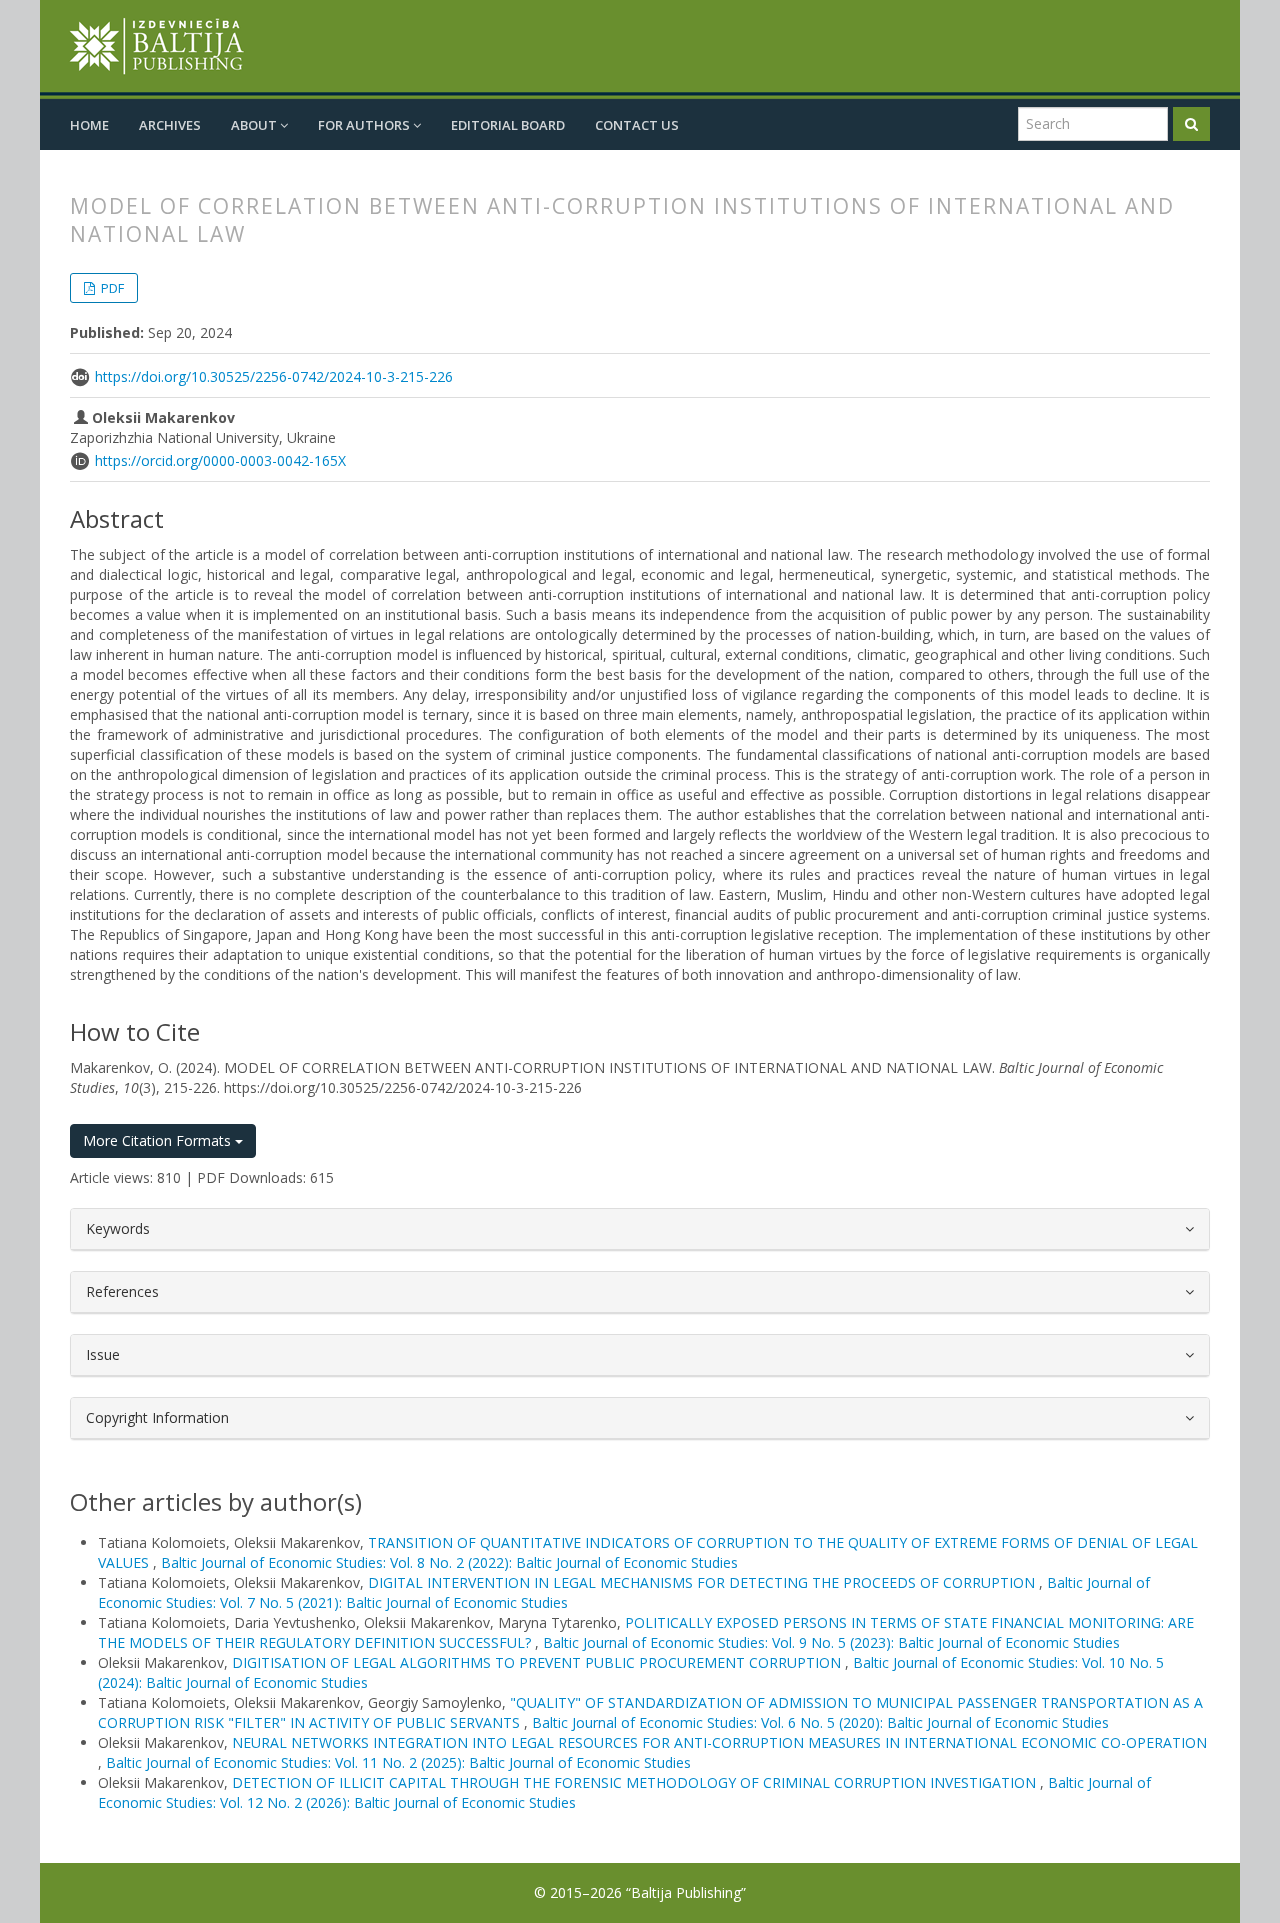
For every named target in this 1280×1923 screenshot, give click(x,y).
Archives (170, 125)
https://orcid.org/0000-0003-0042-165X (220, 460)
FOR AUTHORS (365, 125)
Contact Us (637, 125)
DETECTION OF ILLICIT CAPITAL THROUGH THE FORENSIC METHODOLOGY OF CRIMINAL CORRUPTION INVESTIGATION (636, 1782)
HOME (89, 125)
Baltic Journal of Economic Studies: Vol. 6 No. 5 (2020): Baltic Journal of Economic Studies (820, 1722)
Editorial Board (508, 125)
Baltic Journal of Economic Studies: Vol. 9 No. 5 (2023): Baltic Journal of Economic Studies (831, 1642)
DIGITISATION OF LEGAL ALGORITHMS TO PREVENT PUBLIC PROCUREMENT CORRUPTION (538, 1662)
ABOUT (255, 125)
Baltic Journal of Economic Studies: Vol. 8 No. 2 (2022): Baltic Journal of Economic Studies (449, 1562)
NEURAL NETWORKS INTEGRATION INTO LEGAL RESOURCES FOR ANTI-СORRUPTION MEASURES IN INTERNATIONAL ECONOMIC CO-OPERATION (719, 1742)
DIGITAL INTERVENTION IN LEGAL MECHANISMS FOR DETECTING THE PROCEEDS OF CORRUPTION (703, 1582)
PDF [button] (111, 288)
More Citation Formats (159, 1140)
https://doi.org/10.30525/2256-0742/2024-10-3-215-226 (274, 376)
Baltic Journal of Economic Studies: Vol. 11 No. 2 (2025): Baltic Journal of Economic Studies (398, 1762)
